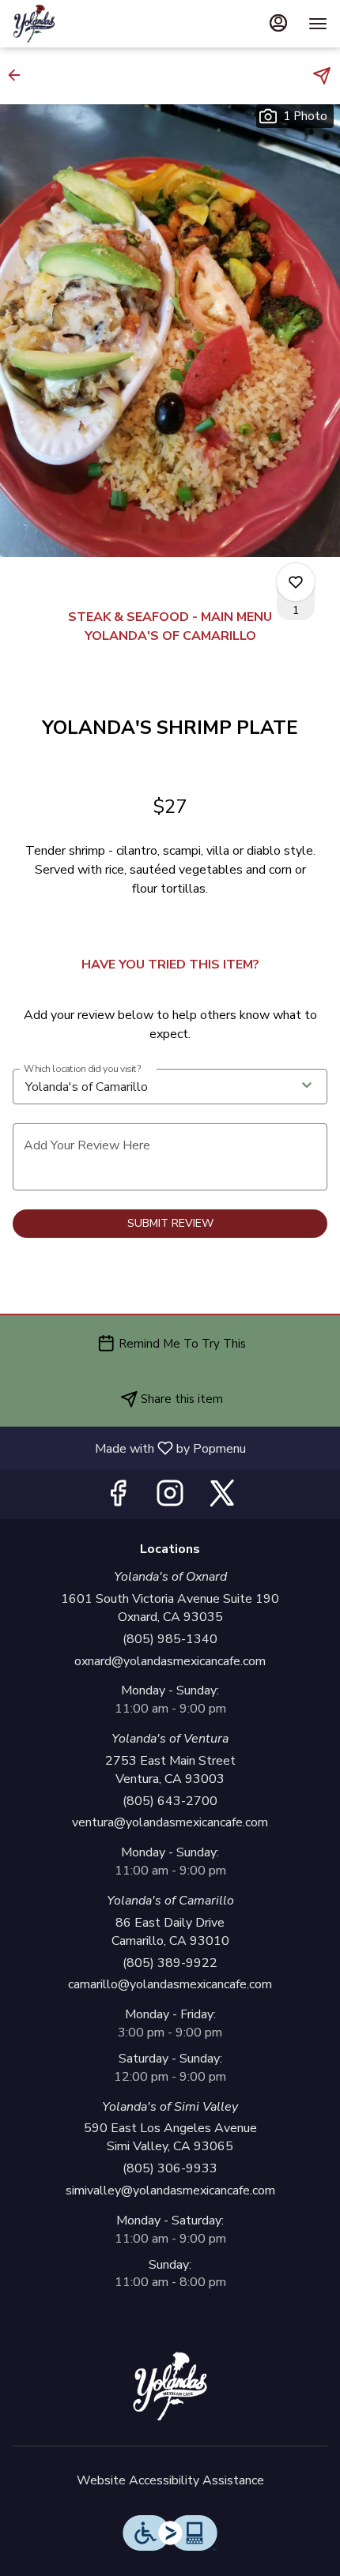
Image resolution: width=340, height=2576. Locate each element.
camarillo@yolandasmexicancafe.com (170, 1984)
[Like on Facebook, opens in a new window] (118, 1498)
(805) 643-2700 (170, 1801)
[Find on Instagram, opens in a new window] (170, 1498)
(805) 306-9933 (170, 2168)
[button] (19, 75)
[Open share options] (322, 76)
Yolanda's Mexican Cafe (170, 2386)
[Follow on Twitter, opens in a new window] (222, 1498)
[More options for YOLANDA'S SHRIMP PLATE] (296, 582)
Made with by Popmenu (129, 1448)
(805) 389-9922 (170, 1963)
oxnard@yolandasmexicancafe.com (170, 1661)
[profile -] (278, 23)
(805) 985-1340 (170, 1639)
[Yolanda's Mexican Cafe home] (84, 24)
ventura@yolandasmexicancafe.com (170, 1822)
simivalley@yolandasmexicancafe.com (170, 2191)
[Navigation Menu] (318, 24)
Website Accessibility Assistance (170, 2480)
